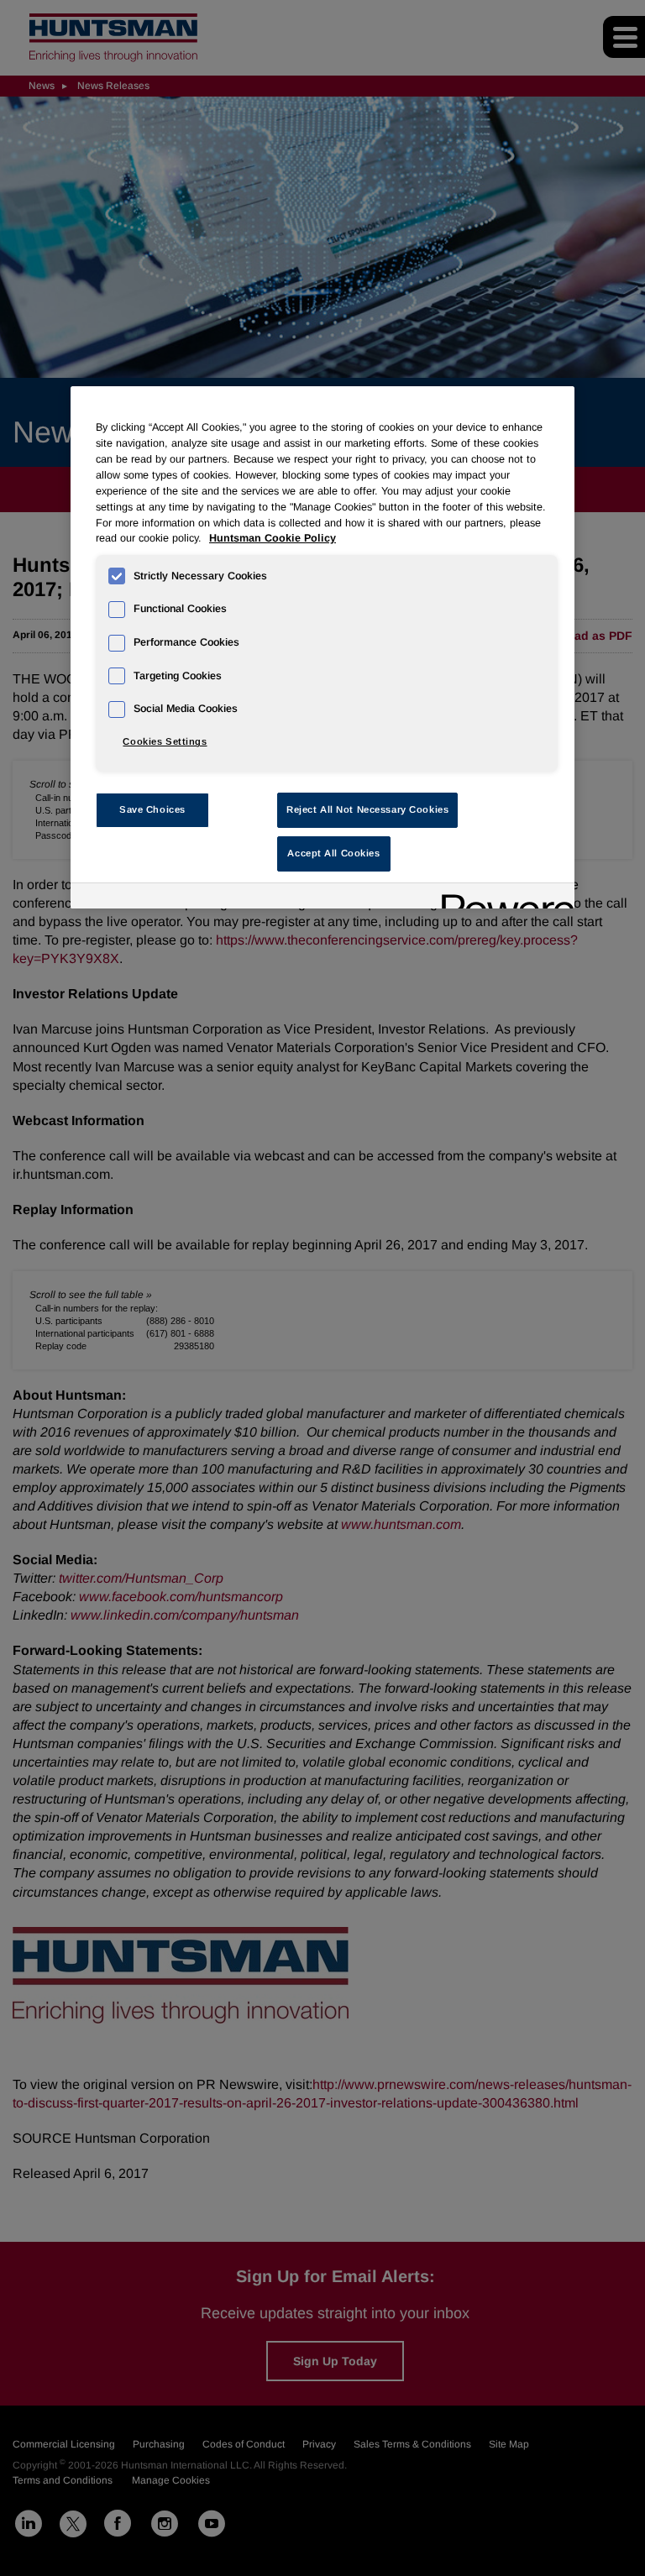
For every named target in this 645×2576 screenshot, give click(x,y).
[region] (322, 647)
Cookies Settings (165, 741)
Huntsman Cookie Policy (273, 538)
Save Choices (152, 809)
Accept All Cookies (333, 853)
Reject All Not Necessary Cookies (367, 809)
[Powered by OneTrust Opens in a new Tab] (502, 898)
